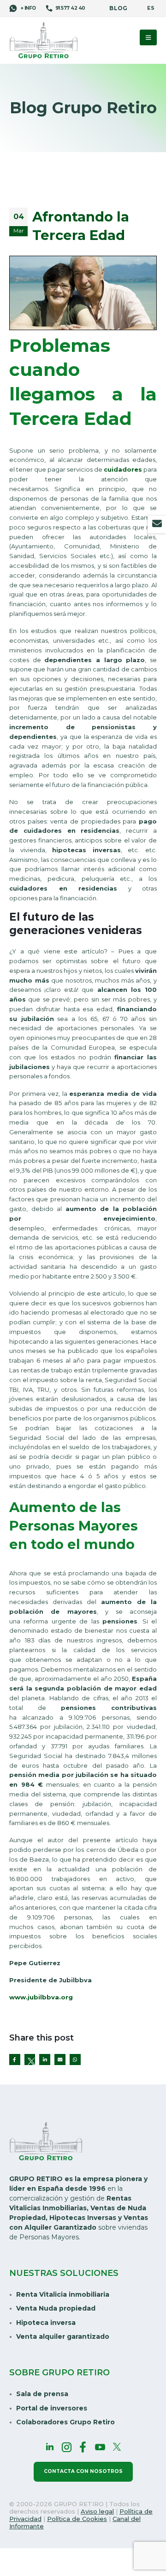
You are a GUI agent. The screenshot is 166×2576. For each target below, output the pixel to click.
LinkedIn (45, 2060)
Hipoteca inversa (46, 2323)
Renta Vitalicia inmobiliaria (63, 2294)
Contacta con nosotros (83, 2471)
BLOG (118, 8)
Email (60, 2060)
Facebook (15, 2060)
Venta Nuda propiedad (56, 2308)
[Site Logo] (44, 41)
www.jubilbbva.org (41, 1997)
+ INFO (28, 8)
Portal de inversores (52, 2408)
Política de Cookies (77, 2519)
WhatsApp (75, 2060)
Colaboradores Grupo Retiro (65, 2422)
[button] (148, 37)
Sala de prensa (42, 2394)
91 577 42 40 (70, 8)
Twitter (30, 2060)
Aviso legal (97, 2511)
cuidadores (123, 469)
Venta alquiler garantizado (63, 2336)
